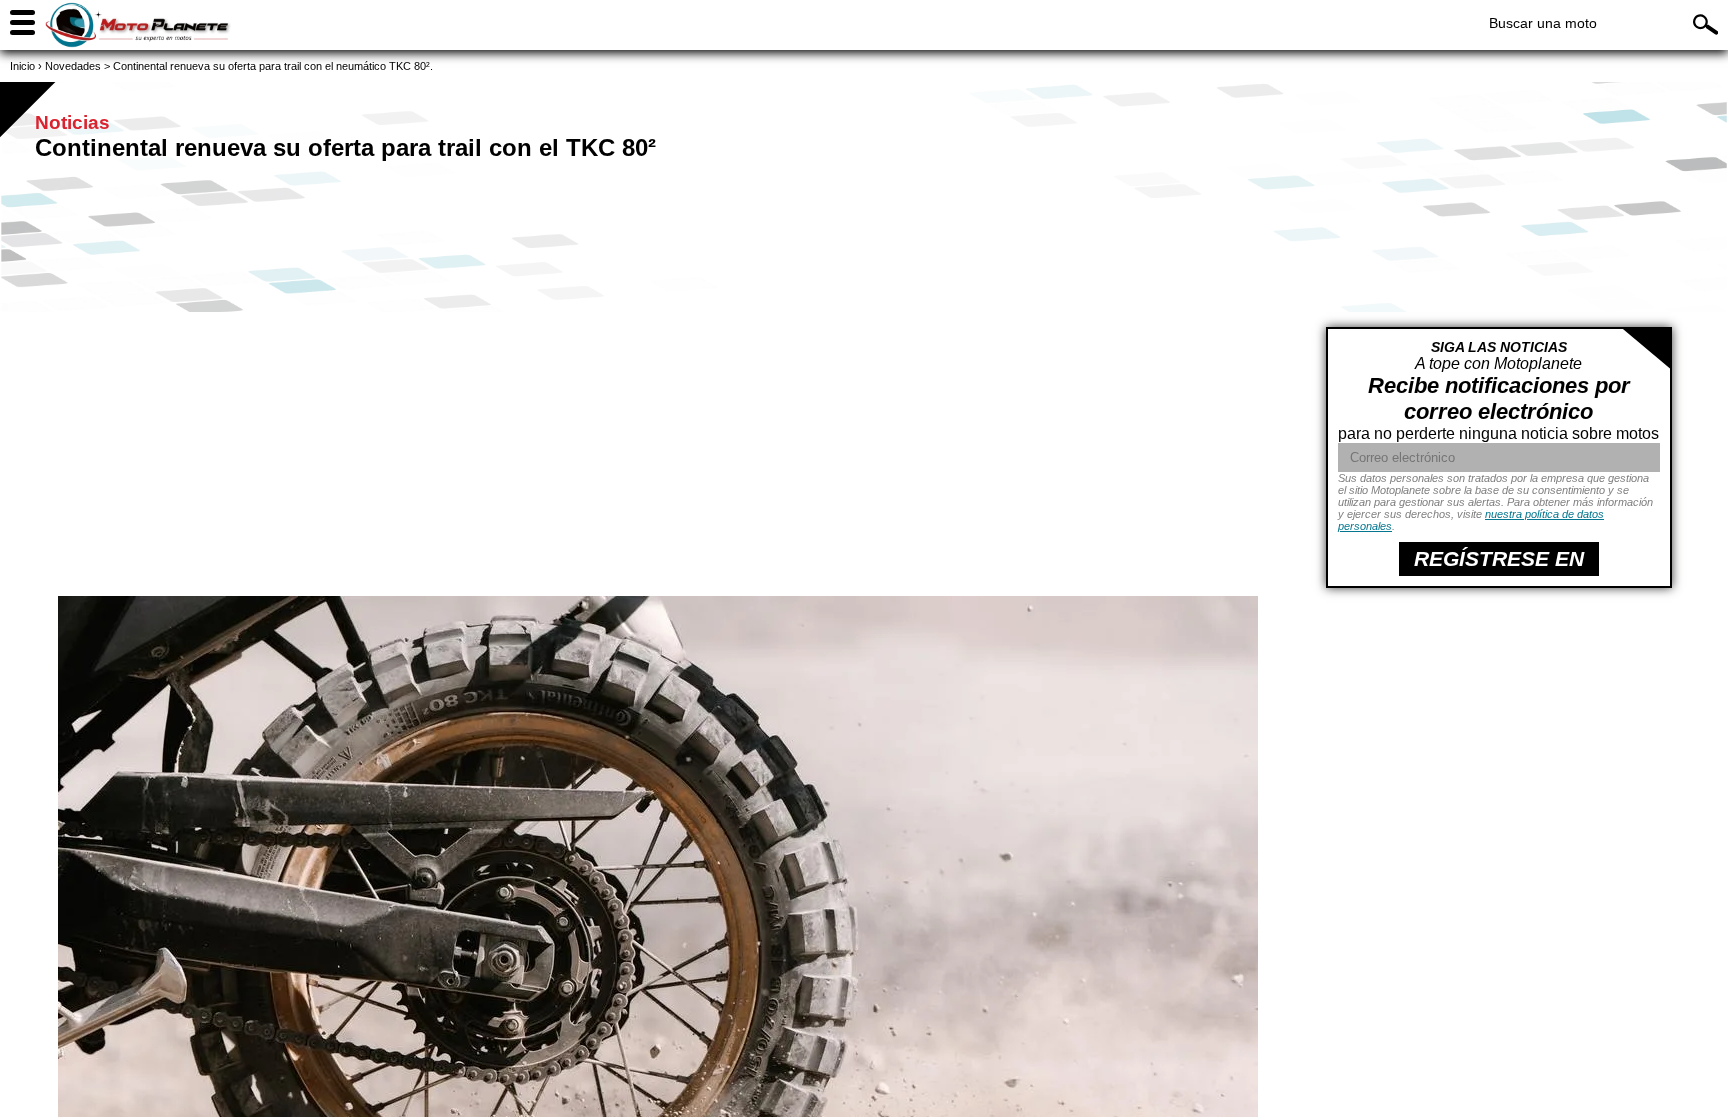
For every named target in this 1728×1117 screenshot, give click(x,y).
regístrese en (1499, 558)
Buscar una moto (1543, 23)
